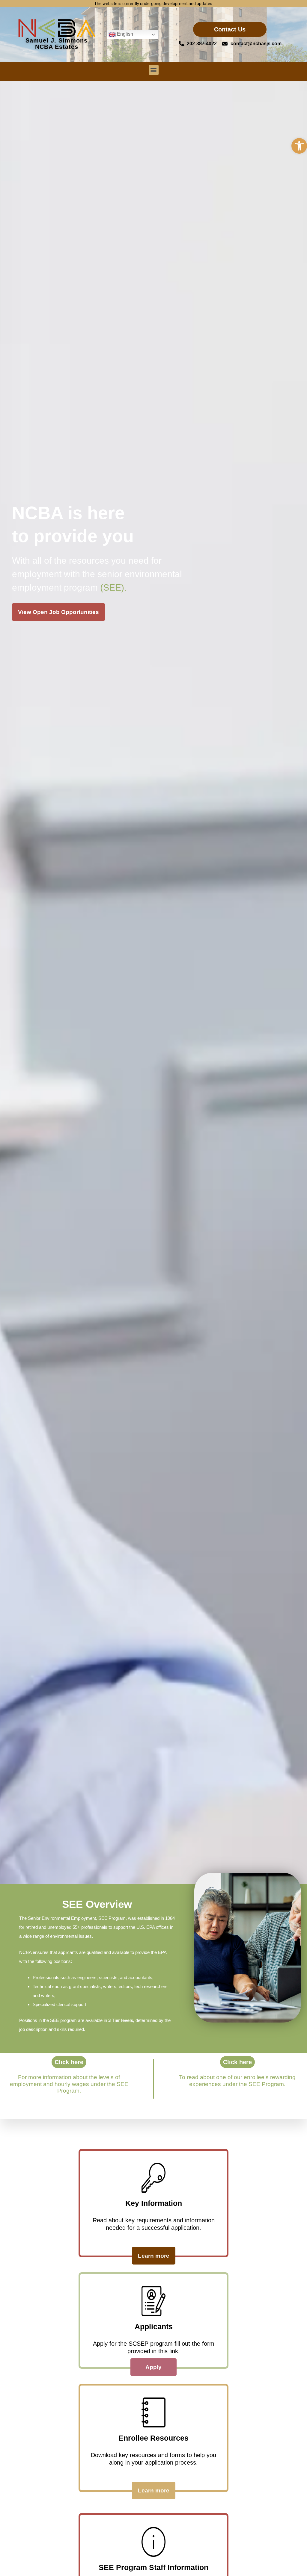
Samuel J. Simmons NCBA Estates (57, 44)
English (124, 34)
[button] (299, 146)
